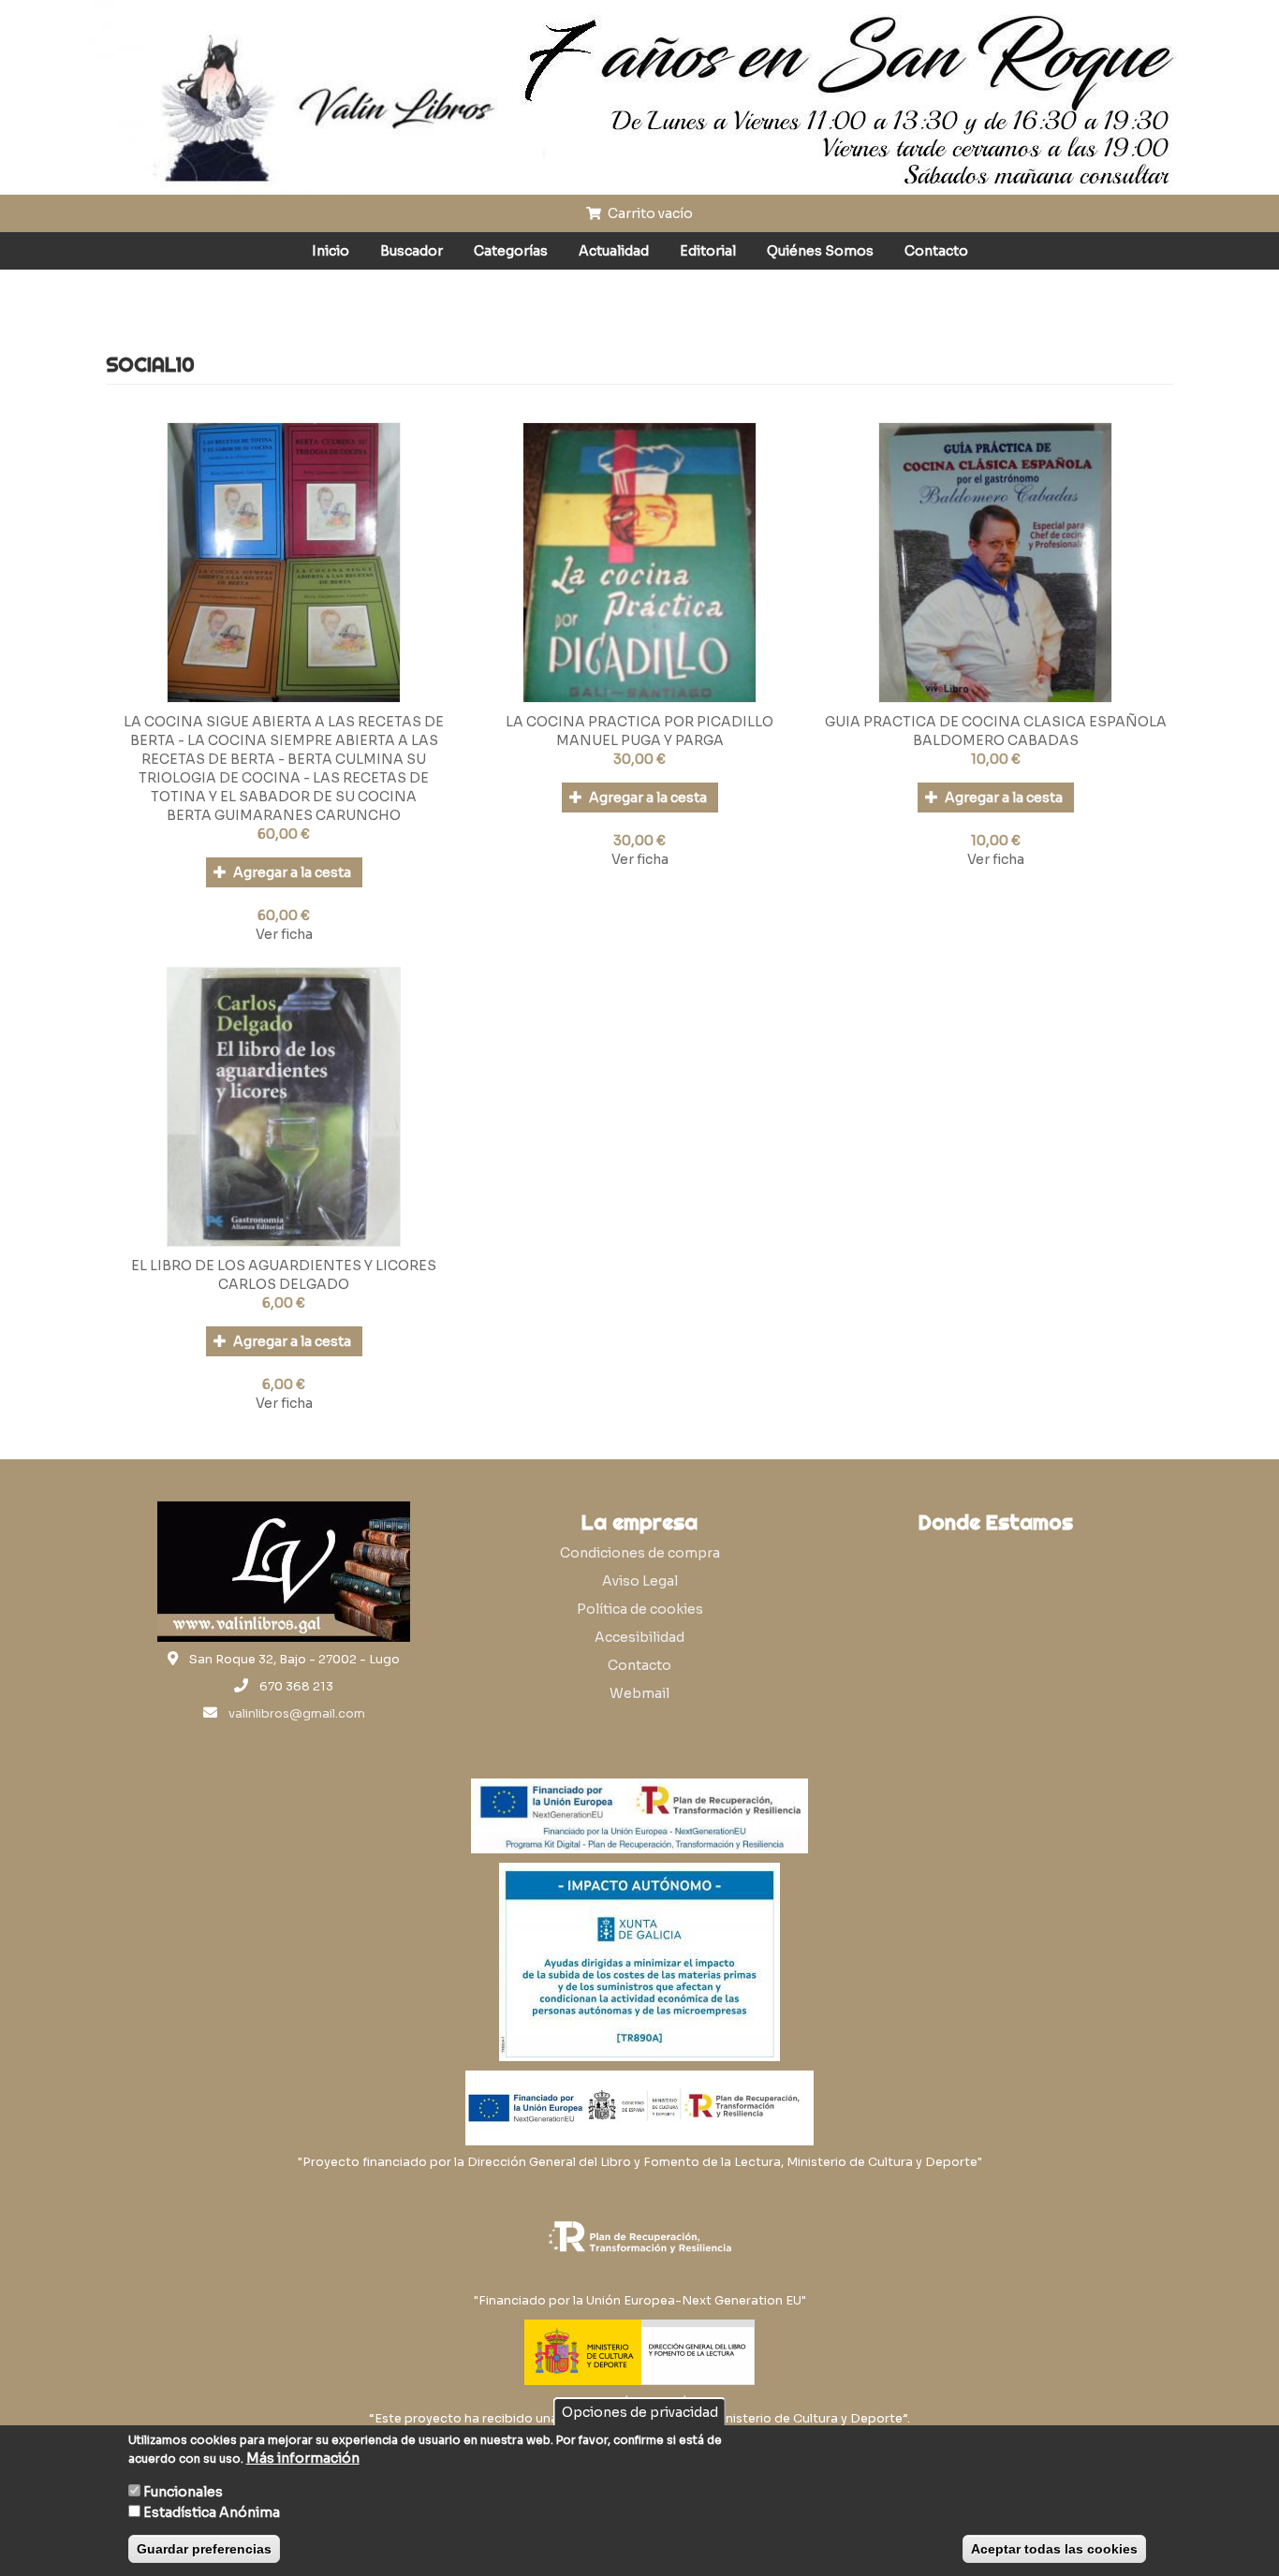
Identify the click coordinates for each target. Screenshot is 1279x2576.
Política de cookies (640, 1609)
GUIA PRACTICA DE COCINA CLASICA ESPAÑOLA (996, 722)
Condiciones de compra (640, 1553)
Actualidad (614, 251)
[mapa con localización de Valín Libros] (995, 1632)
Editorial (708, 251)
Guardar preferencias (204, 2549)
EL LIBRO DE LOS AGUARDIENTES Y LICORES (284, 1266)
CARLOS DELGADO (284, 1284)
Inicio (331, 251)
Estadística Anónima (212, 2512)
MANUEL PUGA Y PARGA (640, 740)
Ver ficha (284, 934)
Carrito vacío (649, 213)
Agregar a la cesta (291, 872)
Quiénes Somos (820, 251)
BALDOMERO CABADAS (996, 740)
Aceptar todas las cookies (1054, 2549)
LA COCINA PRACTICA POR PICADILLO (639, 722)
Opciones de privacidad (640, 2412)
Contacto (936, 251)
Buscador (412, 251)
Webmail (639, 1693)
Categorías (511, 251)
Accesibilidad (639, 1637)
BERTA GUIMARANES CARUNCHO (284, 815)
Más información (303, 2458)
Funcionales (183, 2492)
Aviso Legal (640, 1581)
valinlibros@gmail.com (297, 1714)
